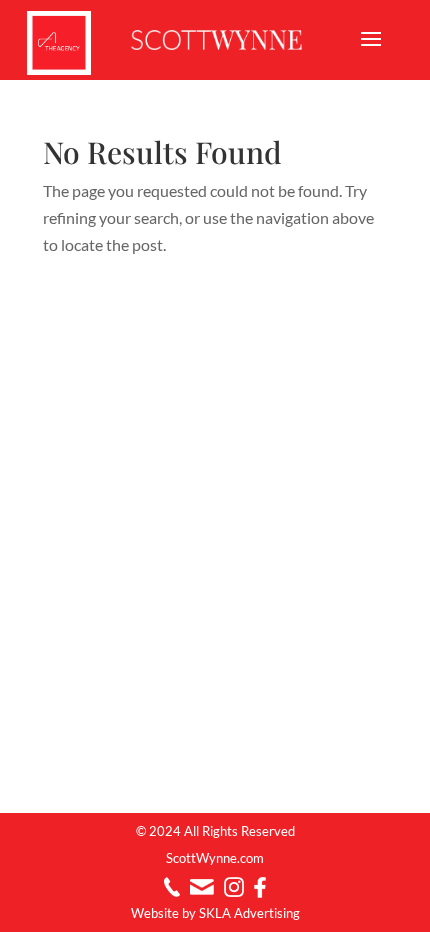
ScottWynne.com (215, 858)
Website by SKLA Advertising (215, 913)
